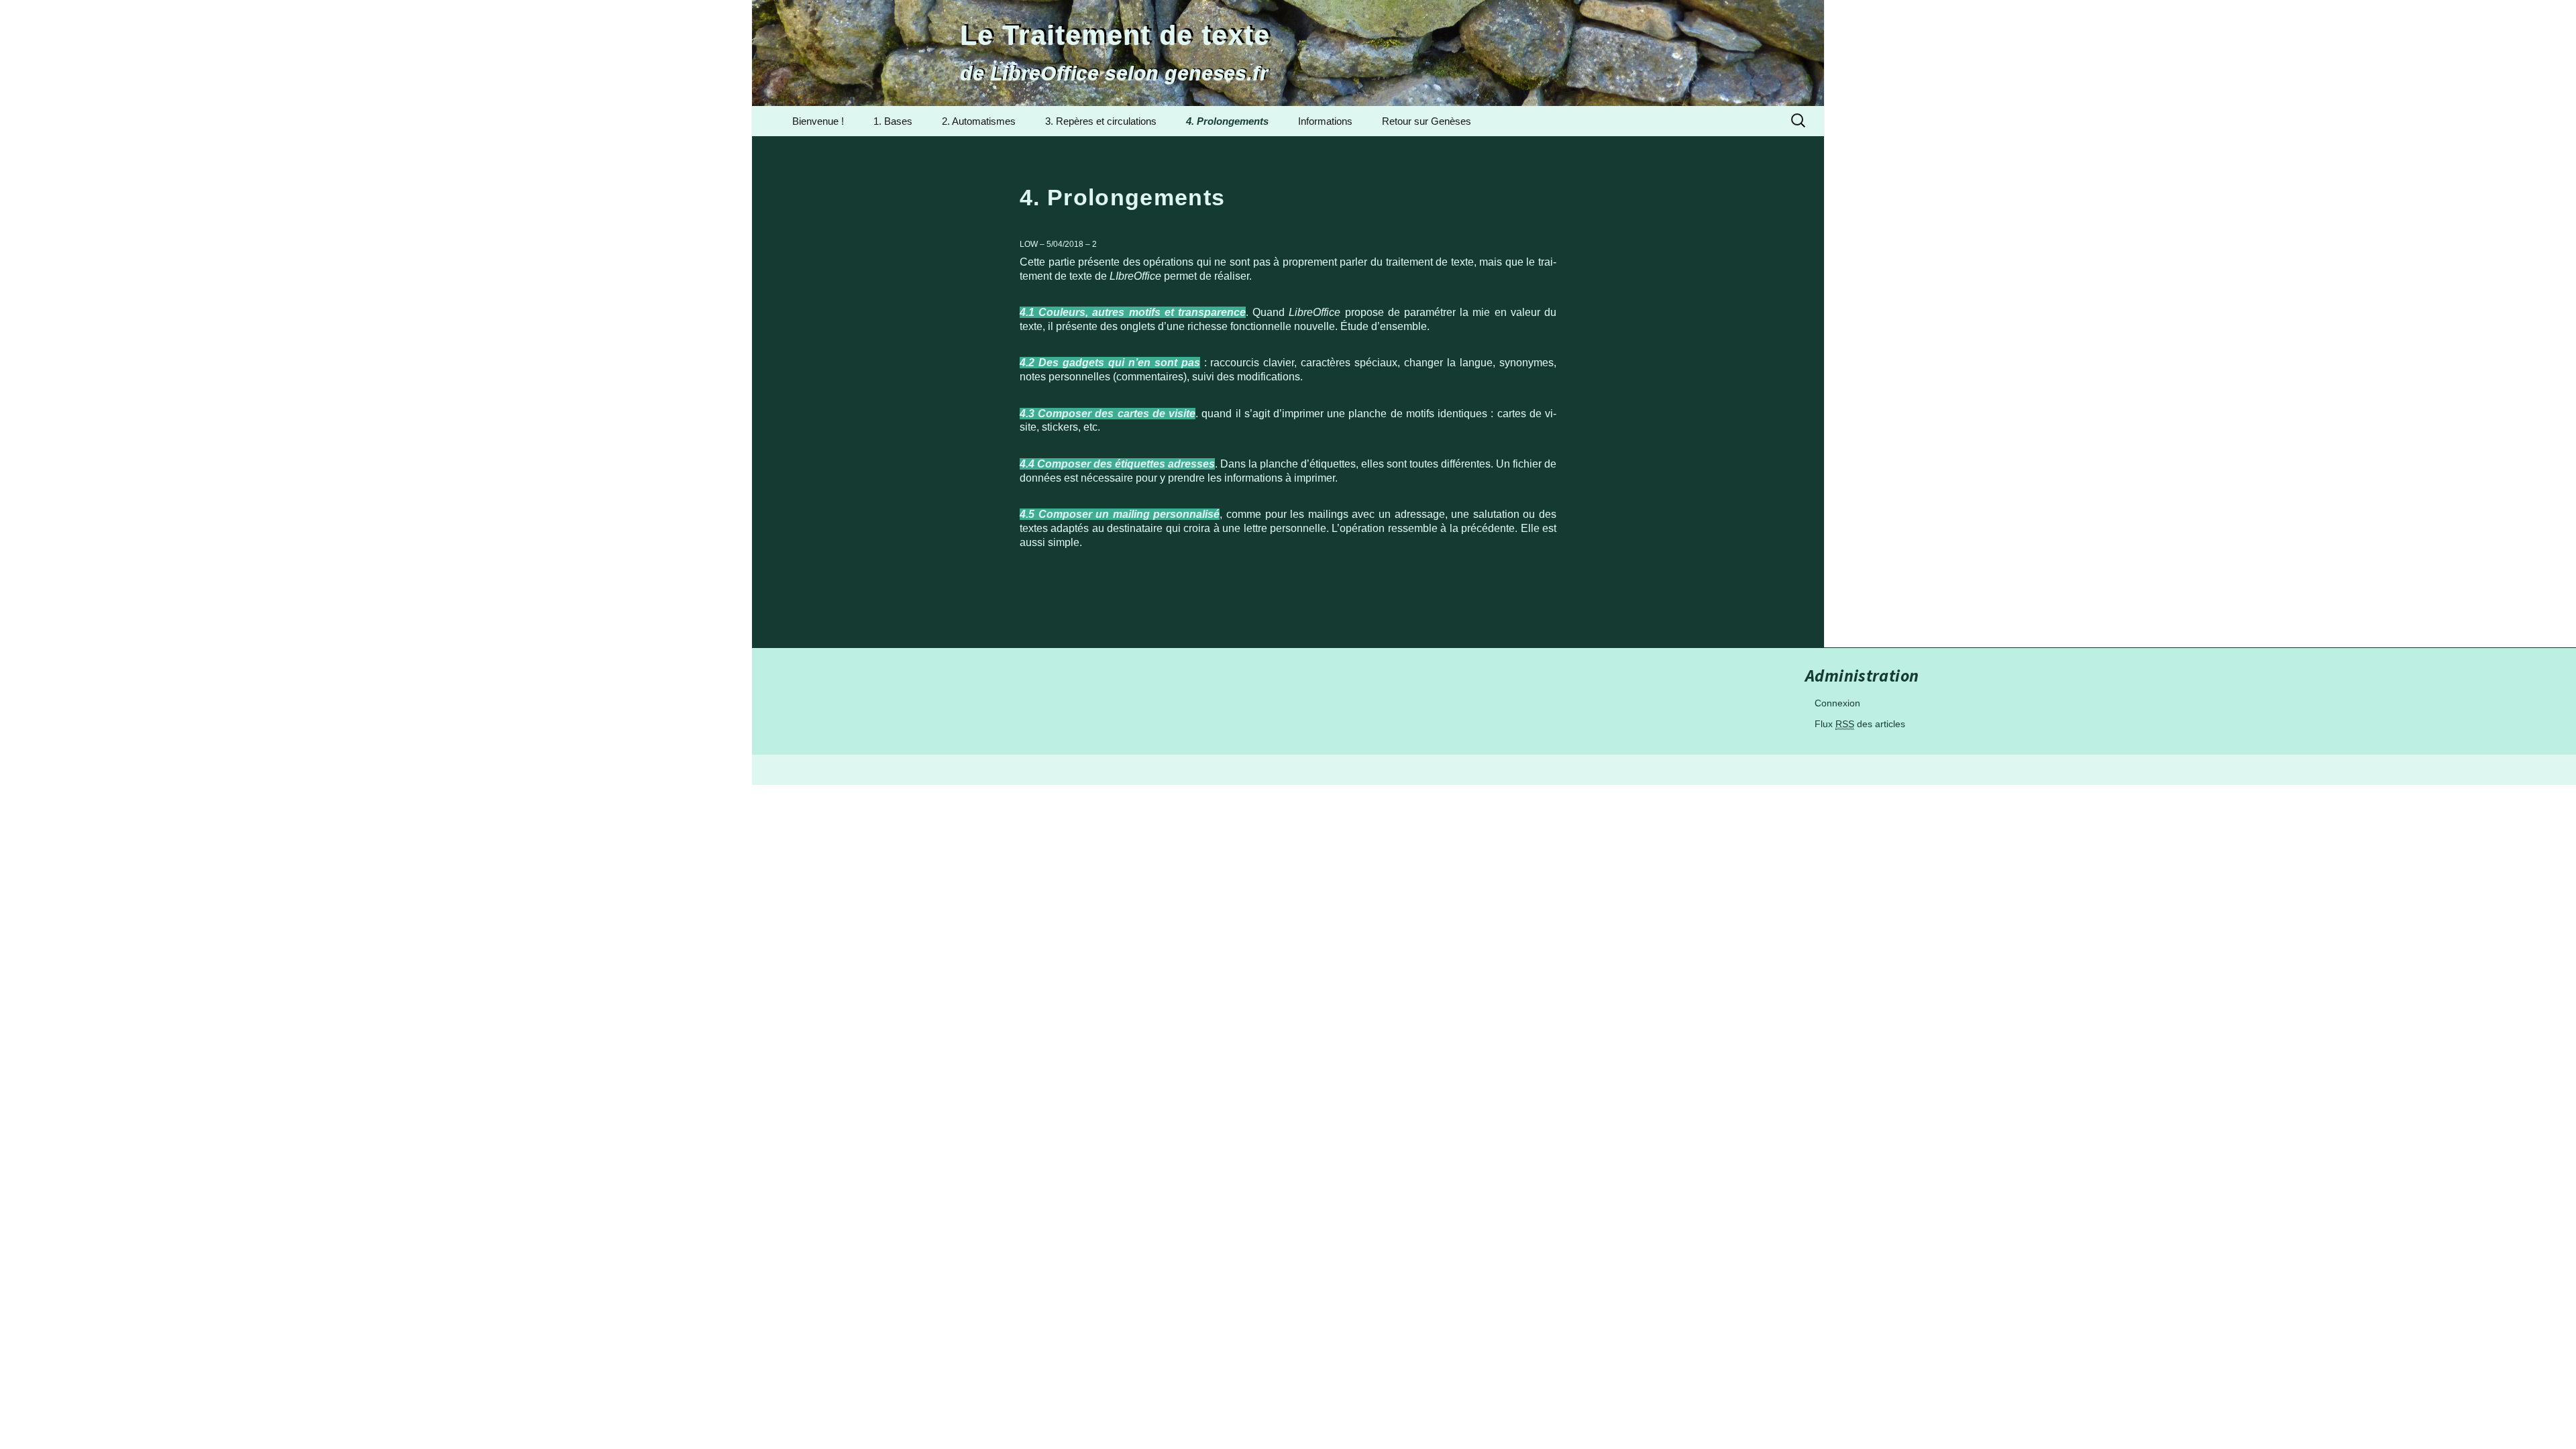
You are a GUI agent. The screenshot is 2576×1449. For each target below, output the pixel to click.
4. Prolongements (1227, 121)
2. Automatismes (979, 121)
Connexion (1837, 703)
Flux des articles (1860, 724)
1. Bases (893, 121)
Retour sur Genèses (1427, 121)
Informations (1325, 121)
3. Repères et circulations (1101, 121)
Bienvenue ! (818, 121)
